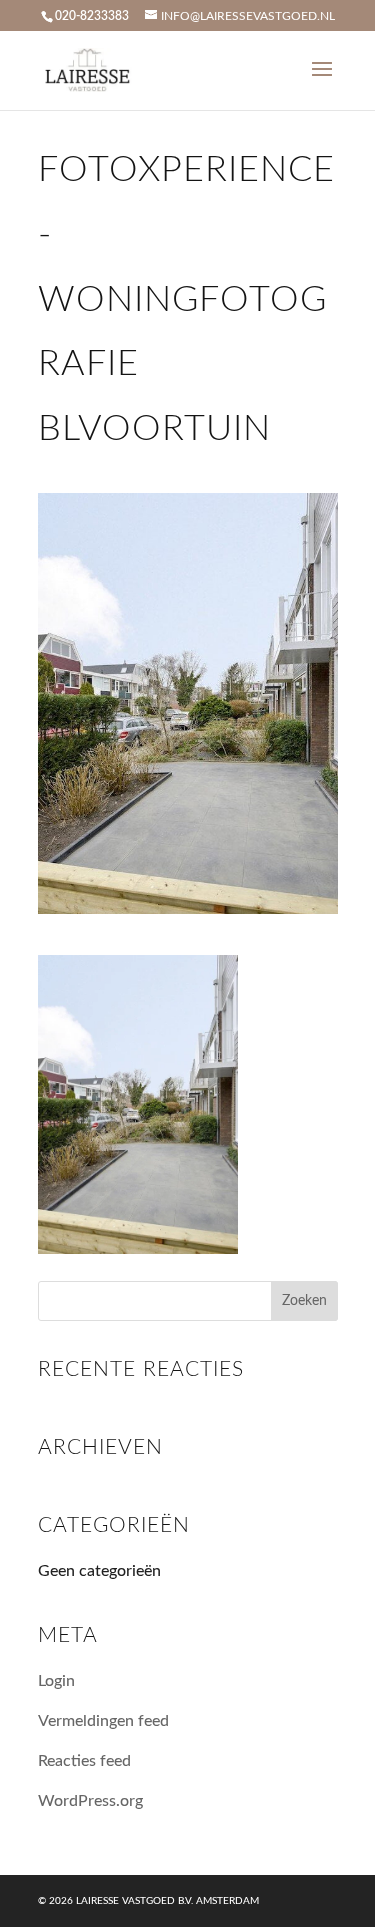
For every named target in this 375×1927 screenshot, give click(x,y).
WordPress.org (90, 1801)
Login (56, 1681)
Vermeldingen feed (103, 1721)
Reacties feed (84, 1761)
